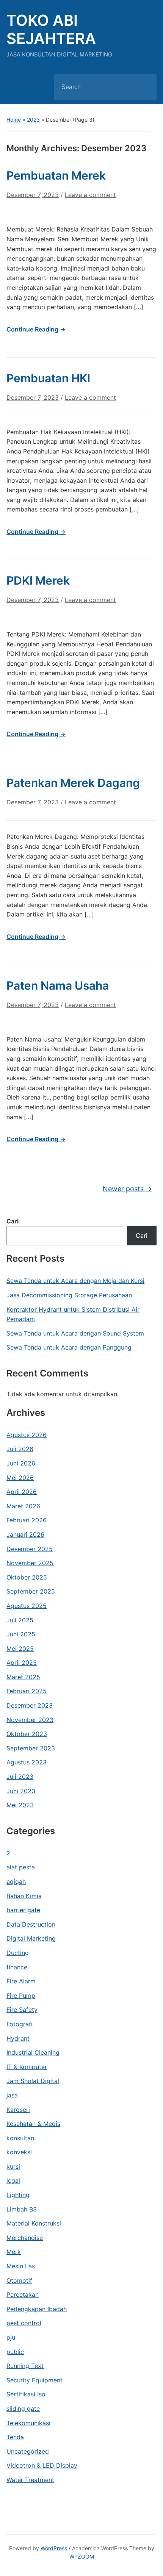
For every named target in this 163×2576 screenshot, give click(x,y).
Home (14, 120)
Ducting (18, 1953)
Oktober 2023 (27, 1734)
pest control (24, 2323)
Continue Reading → (36, 329)
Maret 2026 (23, 1506)
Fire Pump (21, 1996)
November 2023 (30, 1720)
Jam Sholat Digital (33, 2081)
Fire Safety (22, 2010)
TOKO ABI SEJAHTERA (51, 29)
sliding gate (23, 2409)
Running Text (25, 2366)
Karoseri (18, 2110)
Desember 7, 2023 (33, 195)
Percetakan (23, 2294)
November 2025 (30, 1563)
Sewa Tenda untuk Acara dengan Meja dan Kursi (75, 1281)
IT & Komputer (27, 2067)
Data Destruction (31, 1924)
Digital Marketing (31, 1938)
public (15, 2352)
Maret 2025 (23, 1677)
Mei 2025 (20, 1649)
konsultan (20, 2138)
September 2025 (31, 1591)
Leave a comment (90, 195)
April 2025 (22, 1663)
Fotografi (20, 2024)
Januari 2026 (25, 1534)
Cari (13, 1221)
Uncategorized (28, 2451)
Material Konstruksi (34, 2223)
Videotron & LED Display (42, 2465)
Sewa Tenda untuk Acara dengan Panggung (69, 1347)
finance (17, 1967)
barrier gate (23, 1910)
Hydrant (18, 2038)
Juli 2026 (20, 1449)
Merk (14, 2252)
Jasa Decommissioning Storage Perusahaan (69, 1295)
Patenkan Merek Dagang (73, 783)
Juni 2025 (21, 1634)
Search (144, 87)
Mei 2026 (20, 1478)
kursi (13, 2166)
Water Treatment (30, 2480)
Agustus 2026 (27, 1435)
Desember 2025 (30, 1549)
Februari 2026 (27, 1520)
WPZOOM (82, 2556)
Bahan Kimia (24, 1896)
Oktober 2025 (27, 1577)
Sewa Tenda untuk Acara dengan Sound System (75, 1333)
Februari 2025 (27, 1691)
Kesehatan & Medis (33, 2124)
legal (13, 2180)
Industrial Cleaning (33, 2052)
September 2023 (31, 1748)
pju (11, 2337)
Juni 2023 (21, 1791)
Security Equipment (34, 2380)
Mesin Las (21, 2266)
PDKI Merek (38, 580)
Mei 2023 (20, 1805)
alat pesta (21, 1867)
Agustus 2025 (27, 1606)
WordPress (54, 2548)
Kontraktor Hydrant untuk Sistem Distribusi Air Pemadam (73, 1314)
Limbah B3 (22, 2209)
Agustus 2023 (27, 1762)
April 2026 (22, 1492)
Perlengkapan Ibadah (37, 2309)
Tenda (15, 2437)
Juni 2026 (21, 1463)
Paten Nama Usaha (58, 985)
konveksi (19, 2152)
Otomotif (19, 2280)
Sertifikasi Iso (26, 2394)
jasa (12, 2095)
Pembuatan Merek (56, 175)
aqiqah (16, 1882)
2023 (33, 120)
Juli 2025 (20, 1620)
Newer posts (127, 1189)
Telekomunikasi (28, 2423)
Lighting (18, 2195)
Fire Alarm (21, 1981)
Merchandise (25, 2238)
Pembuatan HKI (48, 378)
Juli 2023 (20, 1777)
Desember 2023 (30, 1705)
